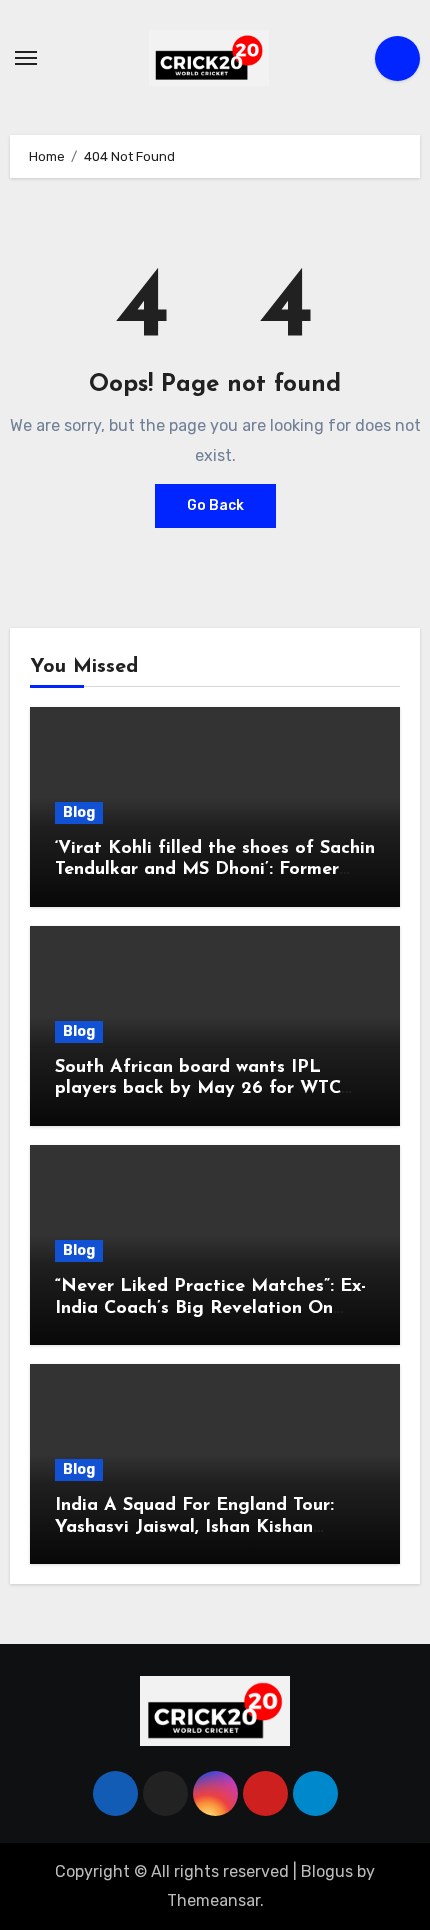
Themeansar (213, 1900)
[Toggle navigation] (26, 58)
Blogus (327, 1871)
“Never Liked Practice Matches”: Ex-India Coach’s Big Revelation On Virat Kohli (210, 1308)
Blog (79, 812)
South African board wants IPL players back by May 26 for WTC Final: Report (198, 1089)
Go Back (215, 505)
